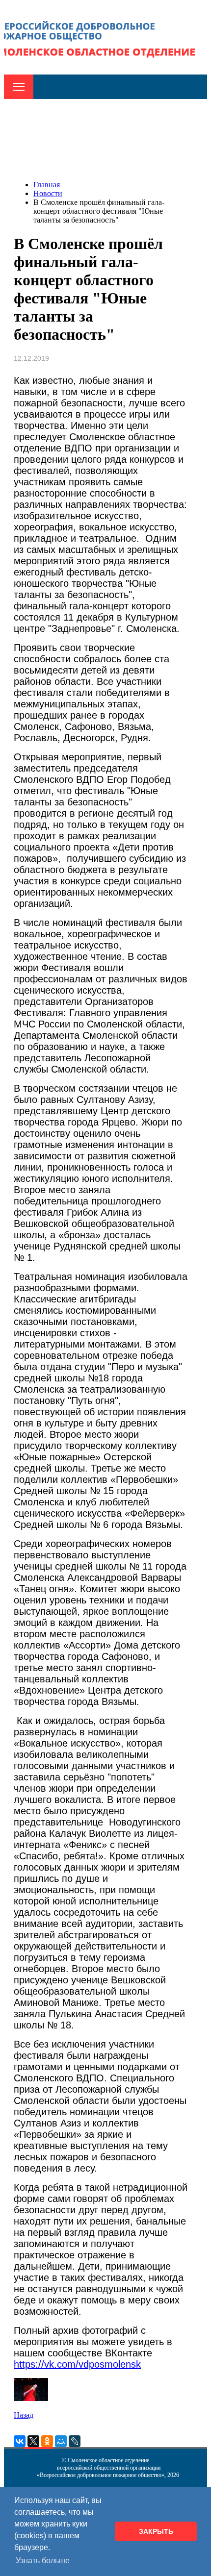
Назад (24, 2415)
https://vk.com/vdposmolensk (77, 2364)
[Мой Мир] (61, 2441)
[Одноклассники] (47, 2441)
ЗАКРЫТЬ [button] (156, 2531)
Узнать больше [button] (43, 2561)
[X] (33, 2441)
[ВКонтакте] (20, 2441)
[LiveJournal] (75, 2441)
